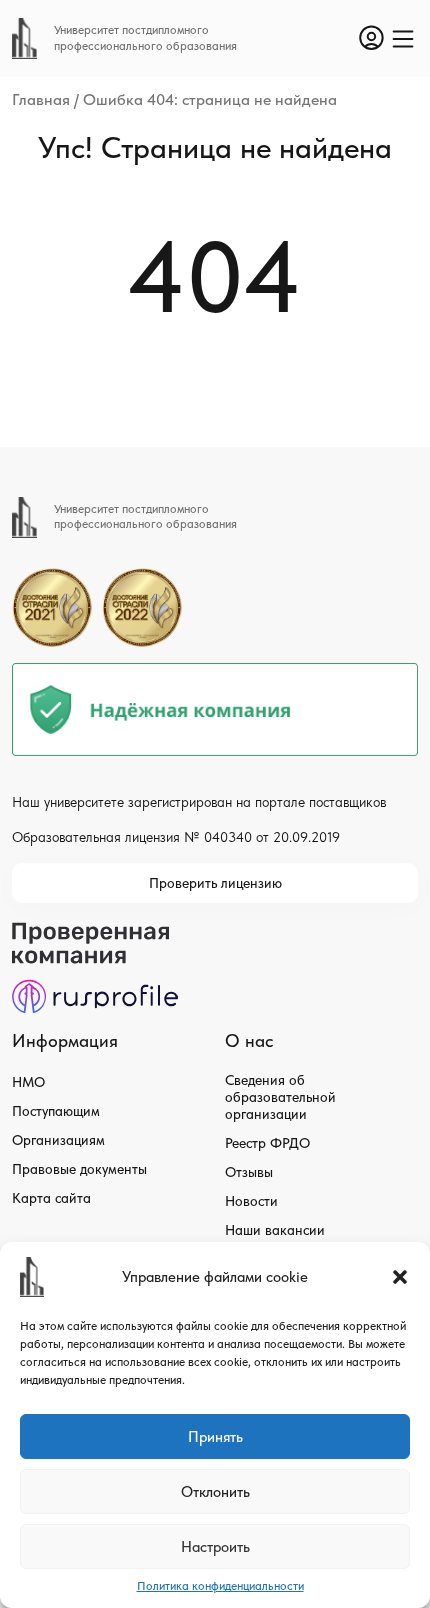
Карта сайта (51, 1198)
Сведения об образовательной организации (280, 1097)
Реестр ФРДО (267, 1143)
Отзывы (249, 1172)
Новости (251, 1201)
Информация (65, 1040)
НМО (28, 1082)
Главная (41, 99)
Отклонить (215, 1492)
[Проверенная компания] (95, 931)
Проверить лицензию (215, 883)
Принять (215, 1437)
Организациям (58, 1140)
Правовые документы (79, 1169)
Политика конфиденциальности (220, 1586)
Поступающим (56, 1111)
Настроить (215, 1547)
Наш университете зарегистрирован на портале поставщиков (199, 802)
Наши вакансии (275, 1230)
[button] (400, 1277)
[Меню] (403, 39)
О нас (249, 1040)
